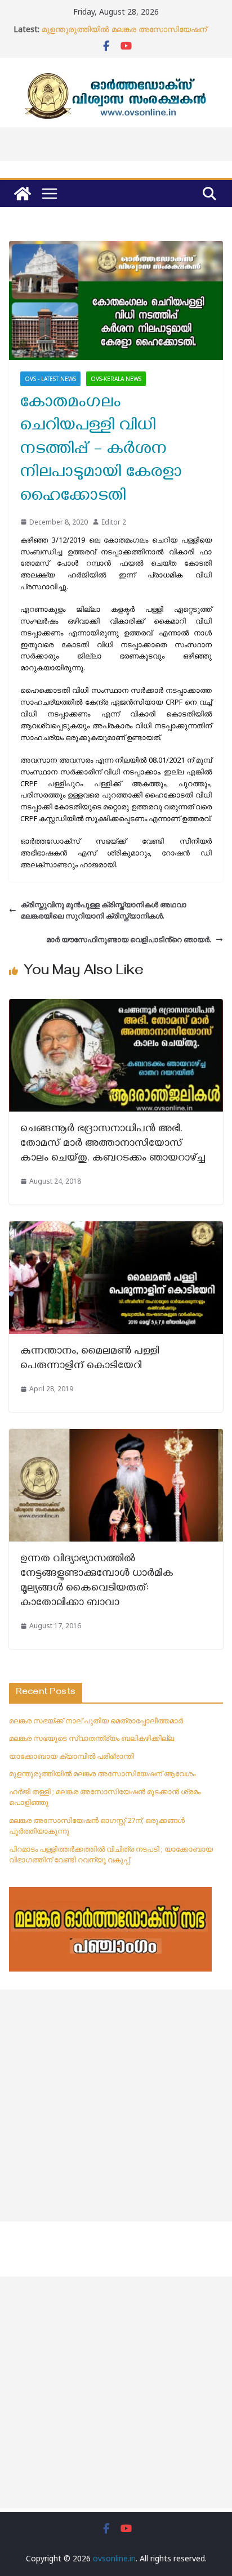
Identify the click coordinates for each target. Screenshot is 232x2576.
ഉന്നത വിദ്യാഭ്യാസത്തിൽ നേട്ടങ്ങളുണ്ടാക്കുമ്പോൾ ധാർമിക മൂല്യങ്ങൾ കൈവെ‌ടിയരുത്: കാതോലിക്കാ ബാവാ (97, 1582)
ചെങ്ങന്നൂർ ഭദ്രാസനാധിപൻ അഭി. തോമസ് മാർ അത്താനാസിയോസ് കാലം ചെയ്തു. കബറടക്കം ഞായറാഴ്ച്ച (114, 1144)
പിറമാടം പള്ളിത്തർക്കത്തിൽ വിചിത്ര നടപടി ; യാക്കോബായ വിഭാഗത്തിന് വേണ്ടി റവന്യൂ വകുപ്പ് (111, 1854)
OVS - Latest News (50, 379)
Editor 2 (114, 522)
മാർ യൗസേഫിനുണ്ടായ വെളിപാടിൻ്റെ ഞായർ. (129, 939)
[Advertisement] (116, 2105)
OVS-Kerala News (116, 379)
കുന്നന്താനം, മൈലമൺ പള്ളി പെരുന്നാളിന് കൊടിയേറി (90, 1359)
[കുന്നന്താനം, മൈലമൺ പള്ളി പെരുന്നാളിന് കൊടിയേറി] (116, 1227)
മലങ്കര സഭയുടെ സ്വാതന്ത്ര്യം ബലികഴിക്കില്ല (92, 1738)
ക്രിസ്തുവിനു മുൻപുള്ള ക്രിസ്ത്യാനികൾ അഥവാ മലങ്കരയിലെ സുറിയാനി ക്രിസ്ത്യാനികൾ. (104, 910)
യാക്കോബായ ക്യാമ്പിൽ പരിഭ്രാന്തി (72, 1756)
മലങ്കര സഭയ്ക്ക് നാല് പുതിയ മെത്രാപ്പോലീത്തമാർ (96, 1721)
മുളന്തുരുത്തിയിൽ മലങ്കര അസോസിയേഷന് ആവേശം (102, 1773)
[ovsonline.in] (23, 194)
